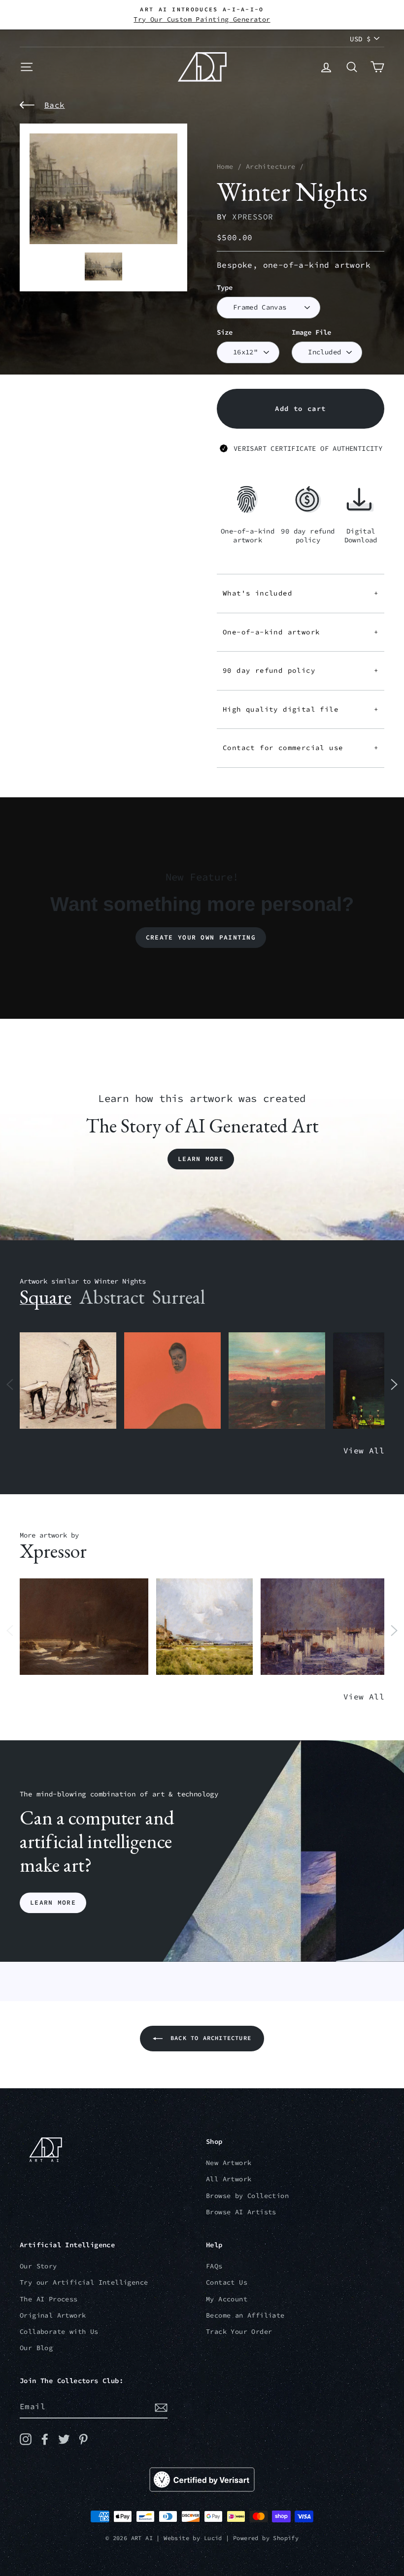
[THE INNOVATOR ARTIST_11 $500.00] (68, 1381)
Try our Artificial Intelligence (84, 2282)
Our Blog (36, 2348)
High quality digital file (301, 709)
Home (225, 167)
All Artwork (229, 2179)
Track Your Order (239, 2332)
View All (364, 1450)
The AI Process (49, 2299)
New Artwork (229, 2163)
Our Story (38, 2266)
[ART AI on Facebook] (45, 2439)
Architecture (271, 167)
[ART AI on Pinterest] (83, 2439)
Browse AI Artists (241, 2212)
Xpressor (252, 217)
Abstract (112, 1297)
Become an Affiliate (245, 2315)
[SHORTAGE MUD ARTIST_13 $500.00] (84, 1627)
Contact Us (227, 2282)
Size (225, 332)
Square (46, 1297)
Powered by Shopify (266, 2538)
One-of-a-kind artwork (301, 632)
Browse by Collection (247, 2196)
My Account (227, 2299)
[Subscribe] (161, 2407)
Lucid (213, 2538)
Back (55, 105)
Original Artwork (53, 2315)
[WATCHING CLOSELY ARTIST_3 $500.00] (172, 1381)
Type (225, 288)
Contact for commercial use (301, 748)
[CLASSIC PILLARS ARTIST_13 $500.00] (325, 1627)
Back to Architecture (209, 2038)
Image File (311, 332)
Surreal (179, 1297)
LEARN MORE (53, 1902)
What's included (301, 593)
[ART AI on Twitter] (64, 2439)
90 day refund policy (301, 670)
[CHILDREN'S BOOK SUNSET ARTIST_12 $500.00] (277, 1381)
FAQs (214, 2266)
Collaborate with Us (59, 2332)
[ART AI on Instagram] (26, 2439)
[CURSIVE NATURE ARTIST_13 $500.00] (204, 1627)
